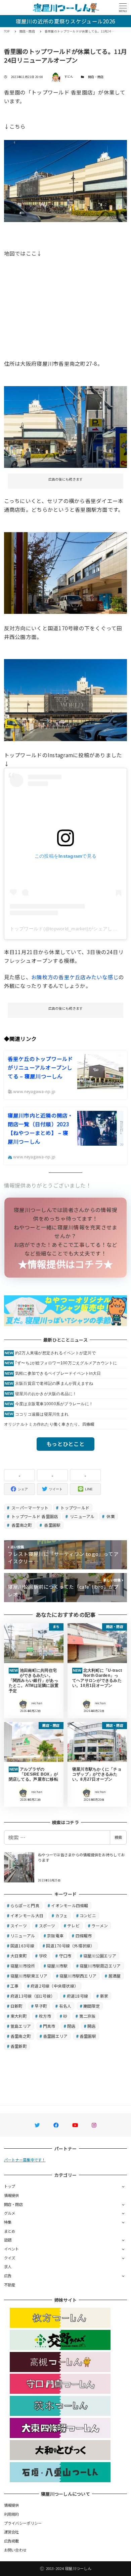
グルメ (10, 2213)
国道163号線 (22, 1946)
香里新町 (19, 2046)
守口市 (65, 1956)
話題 (8, 2240)
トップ (10, 2186)
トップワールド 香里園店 (34, 1516)
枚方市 (45, 2016)
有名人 (65, 2006)
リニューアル (82, 1516)
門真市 (49, 2026)
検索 (118, 1837)
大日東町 (19, 1956)
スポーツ (47, 1925)
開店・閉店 (96, 77)
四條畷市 (84, 1936)
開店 (92, 2026)
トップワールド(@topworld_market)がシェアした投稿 (68, 929)
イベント (12, 2249)
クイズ (10, 2258)
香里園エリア (55, 2036)
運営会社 (12, 2532)
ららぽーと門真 (25, 1905)
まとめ (10, 2231)
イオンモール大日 (27, 1915)
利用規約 (12, 2514)
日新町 (17, 2006)
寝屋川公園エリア (100, 1956)
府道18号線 (78, 1996)
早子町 (41, 2006)
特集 (8, 2222)
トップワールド (74, 1508)
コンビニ (88, 1915)
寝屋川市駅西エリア (78, 1976)
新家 (104, 1996)
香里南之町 (21, 1525)
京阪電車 (55, 1936)
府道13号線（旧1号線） (33, 1996)
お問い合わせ (15, 2550)
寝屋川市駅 (57, 1966)
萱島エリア (21, 2026)
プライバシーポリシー (23, 2523)
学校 (43, 1956)
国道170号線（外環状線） (70, 1946)
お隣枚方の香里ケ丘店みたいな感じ (75, 977)
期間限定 (92, 2006)
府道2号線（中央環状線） (54, 1986)
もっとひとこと (65, 1444)
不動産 (10, 2285)
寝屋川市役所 (23, 1966)
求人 (8, 2267)
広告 (8, 2276)
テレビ (73, 1925)
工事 (15, 1986)
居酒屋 (115, 1976)
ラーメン (100, 1925)
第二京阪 (88, 2016)
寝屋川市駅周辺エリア (100, 1966)
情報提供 (12, 2195)
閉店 (71, 2026)
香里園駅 (52, 1525)
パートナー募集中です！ (25, 2160)
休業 (110, 1516)
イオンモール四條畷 (70, 1905)
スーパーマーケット (30, 1508)
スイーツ (19, 1925)
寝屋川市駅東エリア (29, 1976)
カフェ (62, 1915)
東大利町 (19, 2016)
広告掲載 (12, 2541)
